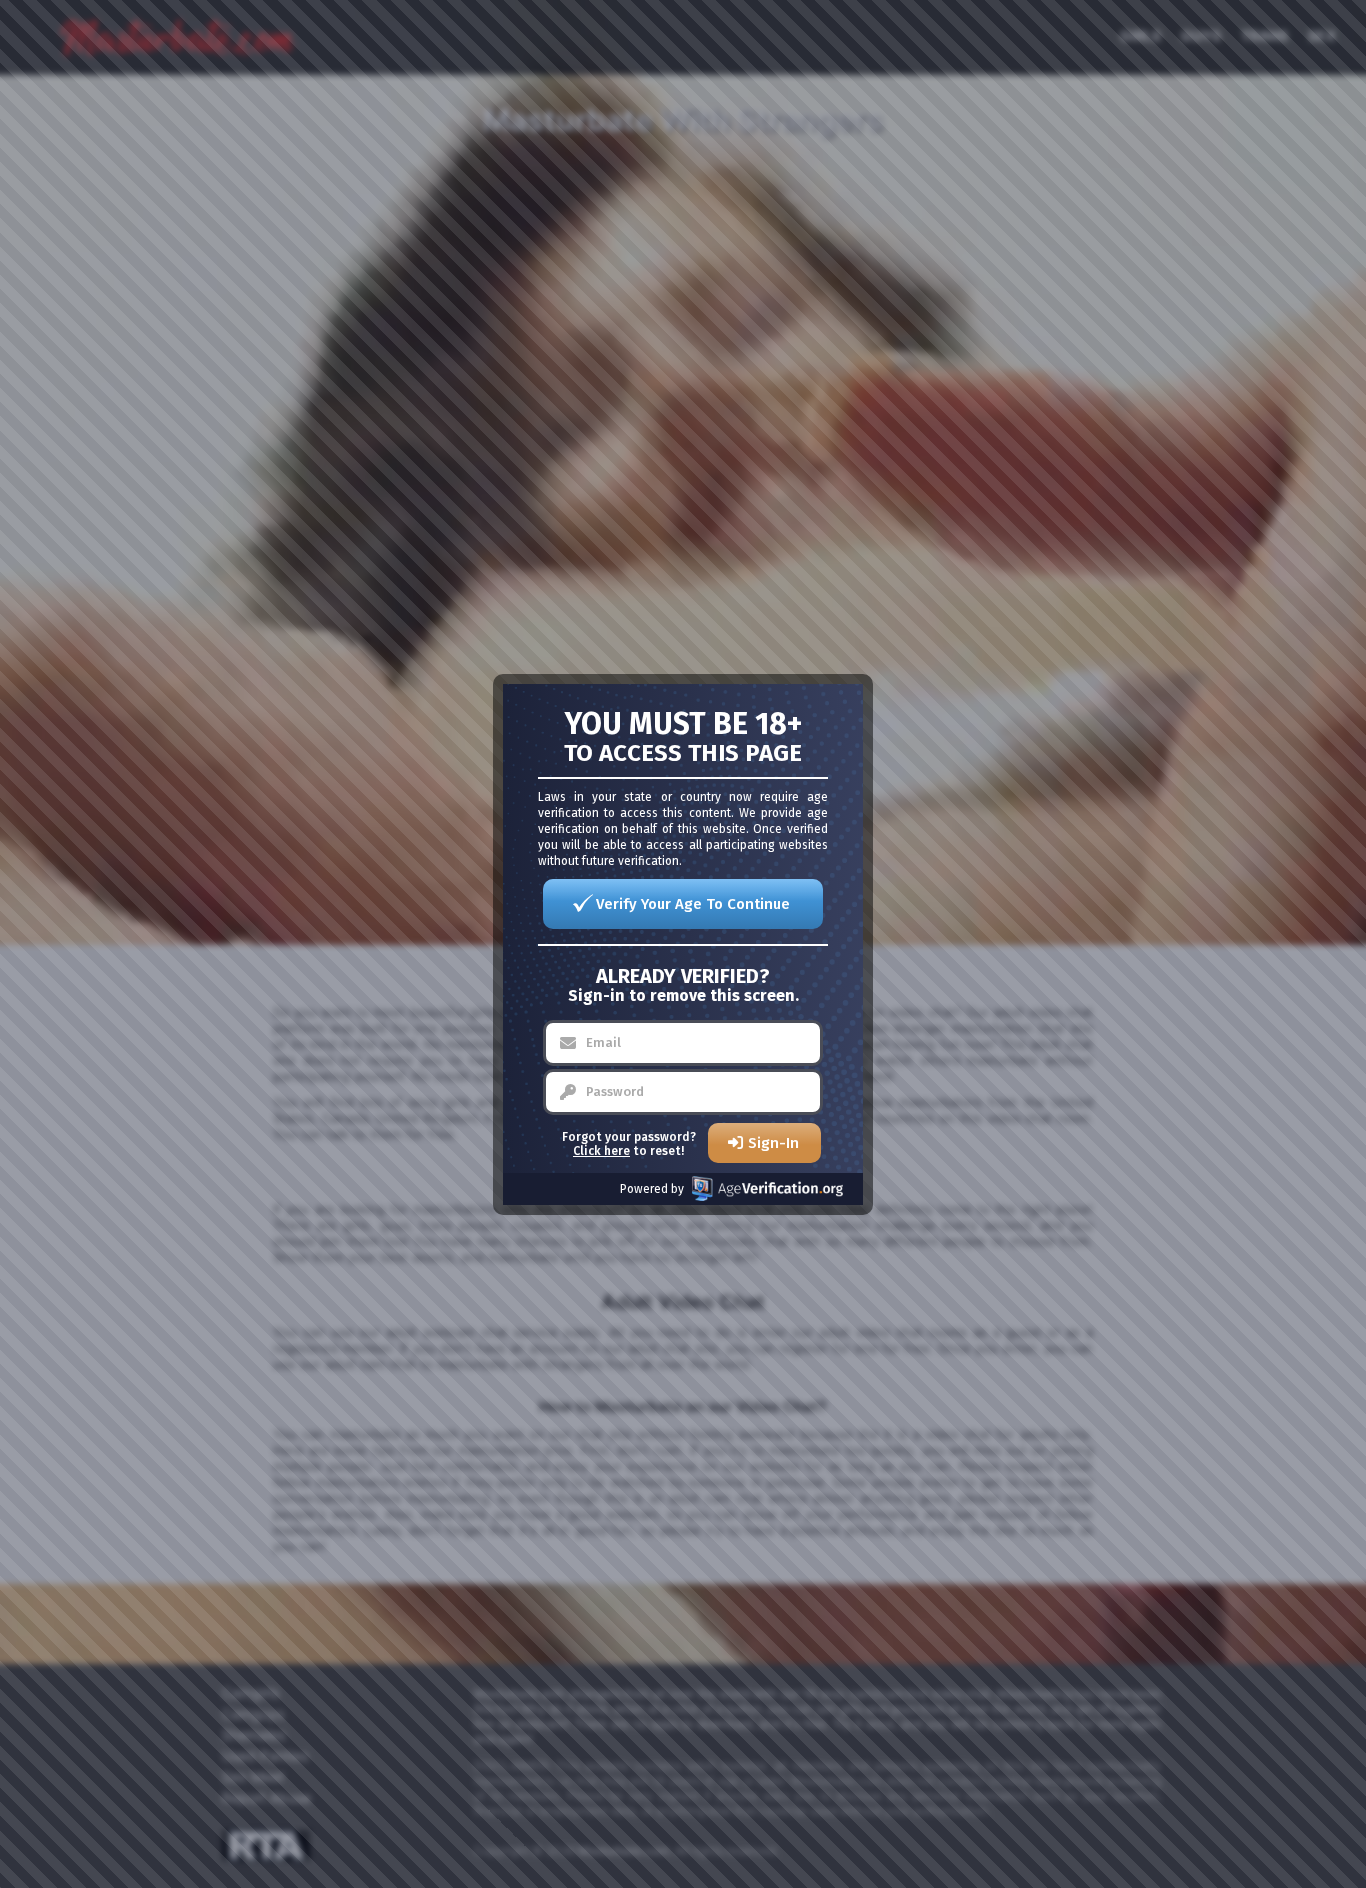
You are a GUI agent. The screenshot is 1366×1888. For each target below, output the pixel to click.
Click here (601, 1151)
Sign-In (773, 1143)
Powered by (652, 1189)
